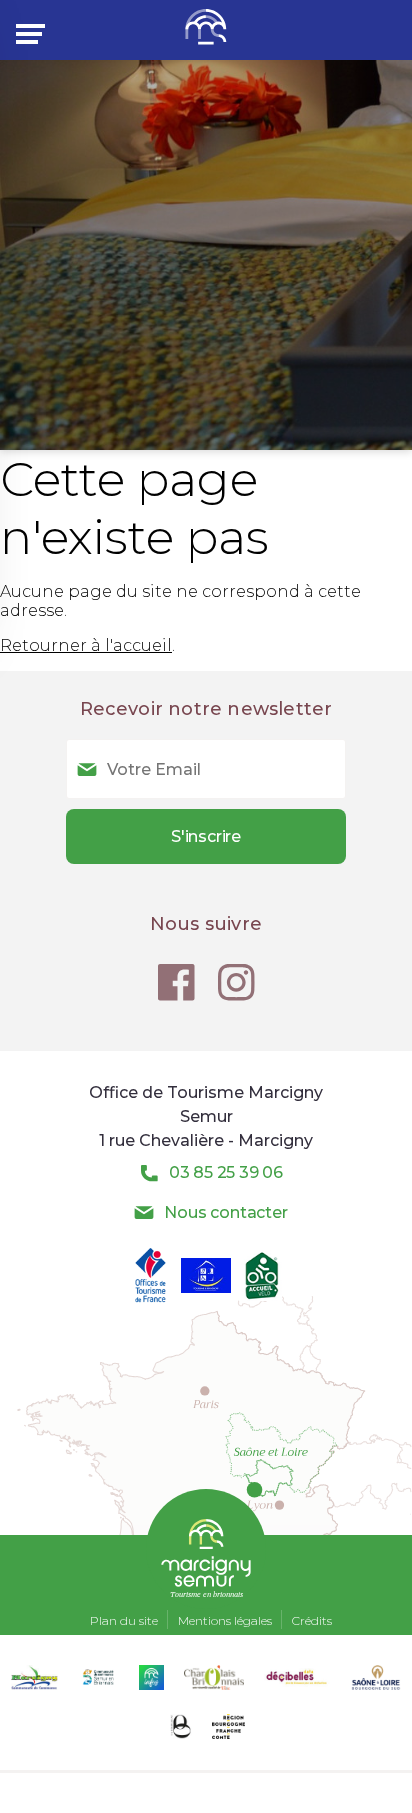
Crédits (312, 1620)
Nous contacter (225, 1212)
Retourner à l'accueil (86, 645)
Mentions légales (225, 1620)
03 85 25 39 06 (226, 1172)
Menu (33, 34)
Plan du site (124, 1620)
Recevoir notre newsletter (206, 709)
